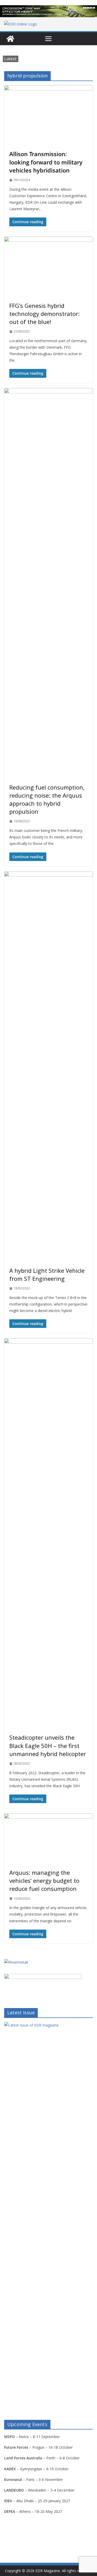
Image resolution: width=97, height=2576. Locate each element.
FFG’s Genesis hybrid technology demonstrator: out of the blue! (44, 314)
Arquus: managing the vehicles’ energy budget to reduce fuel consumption (44, 1880)
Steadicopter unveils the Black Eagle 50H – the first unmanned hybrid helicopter (48, 1745)
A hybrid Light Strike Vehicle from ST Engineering (47, 1274)
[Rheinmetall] (16, 1962)
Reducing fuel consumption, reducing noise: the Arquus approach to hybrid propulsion (47, 799)
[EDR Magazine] (10, 39)
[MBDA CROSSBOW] (48, 11)
